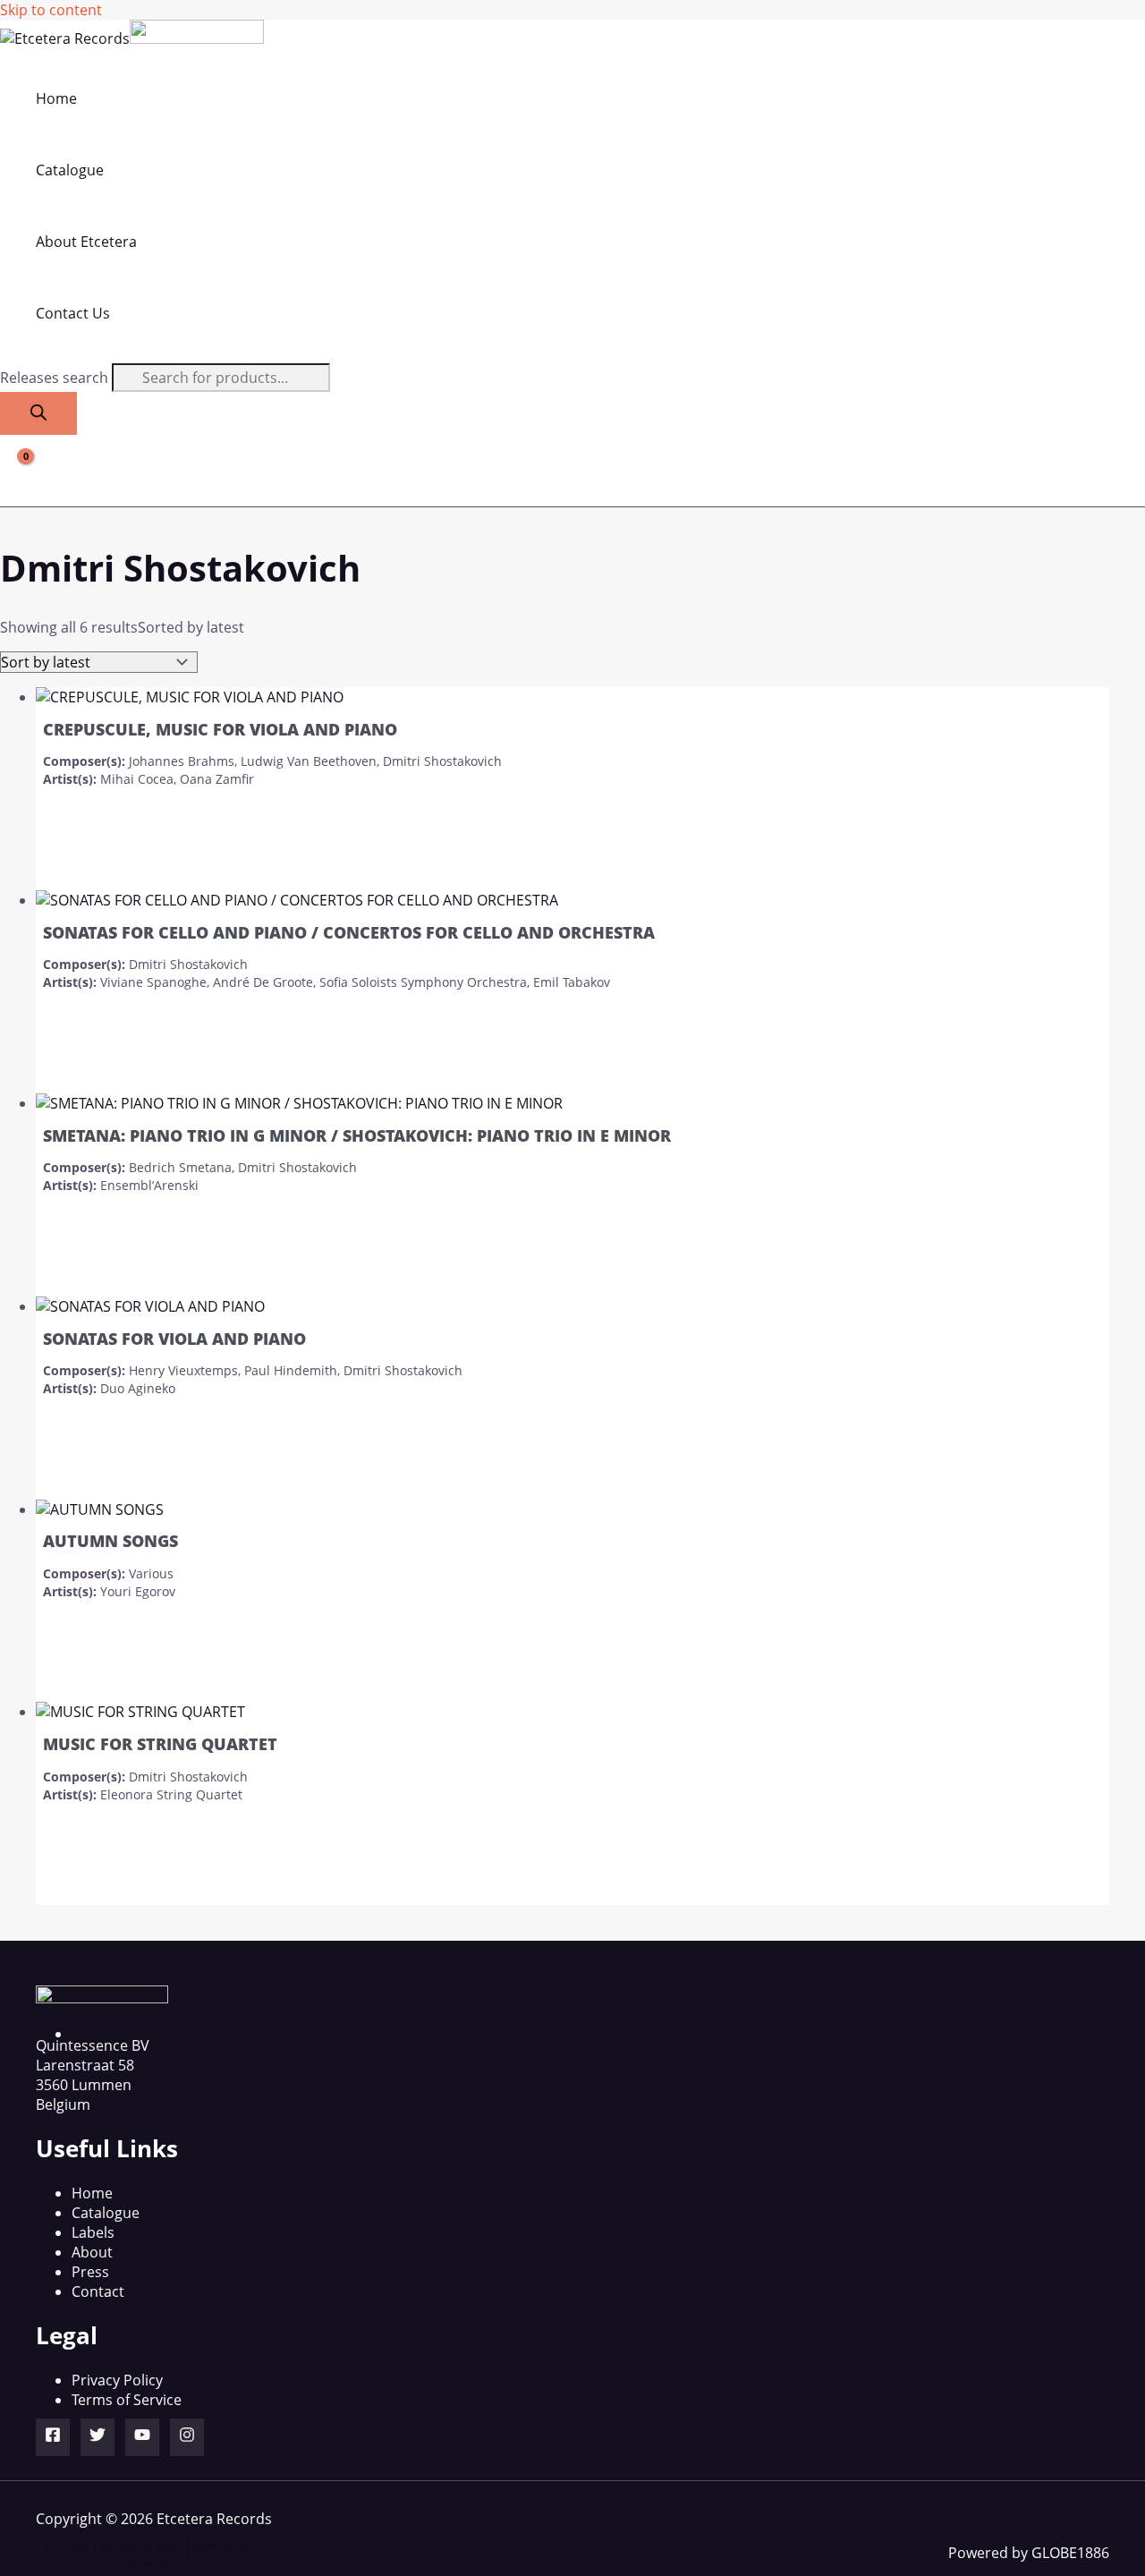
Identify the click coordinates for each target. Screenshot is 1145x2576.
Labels (93, 2232)
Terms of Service (127, 2400)
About (92, 2252)
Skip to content (51, 10)
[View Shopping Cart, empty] (15, 471)
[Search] (38, 413)
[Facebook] (53, 2437)
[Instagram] (187, 2437)
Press (90, 2272)
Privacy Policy (117, 2380)
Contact (98, 2291)
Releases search (56, 378)
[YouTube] (142, 2437)
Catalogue (106, 2213)
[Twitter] (98, 2437)
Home (92, 2193)
